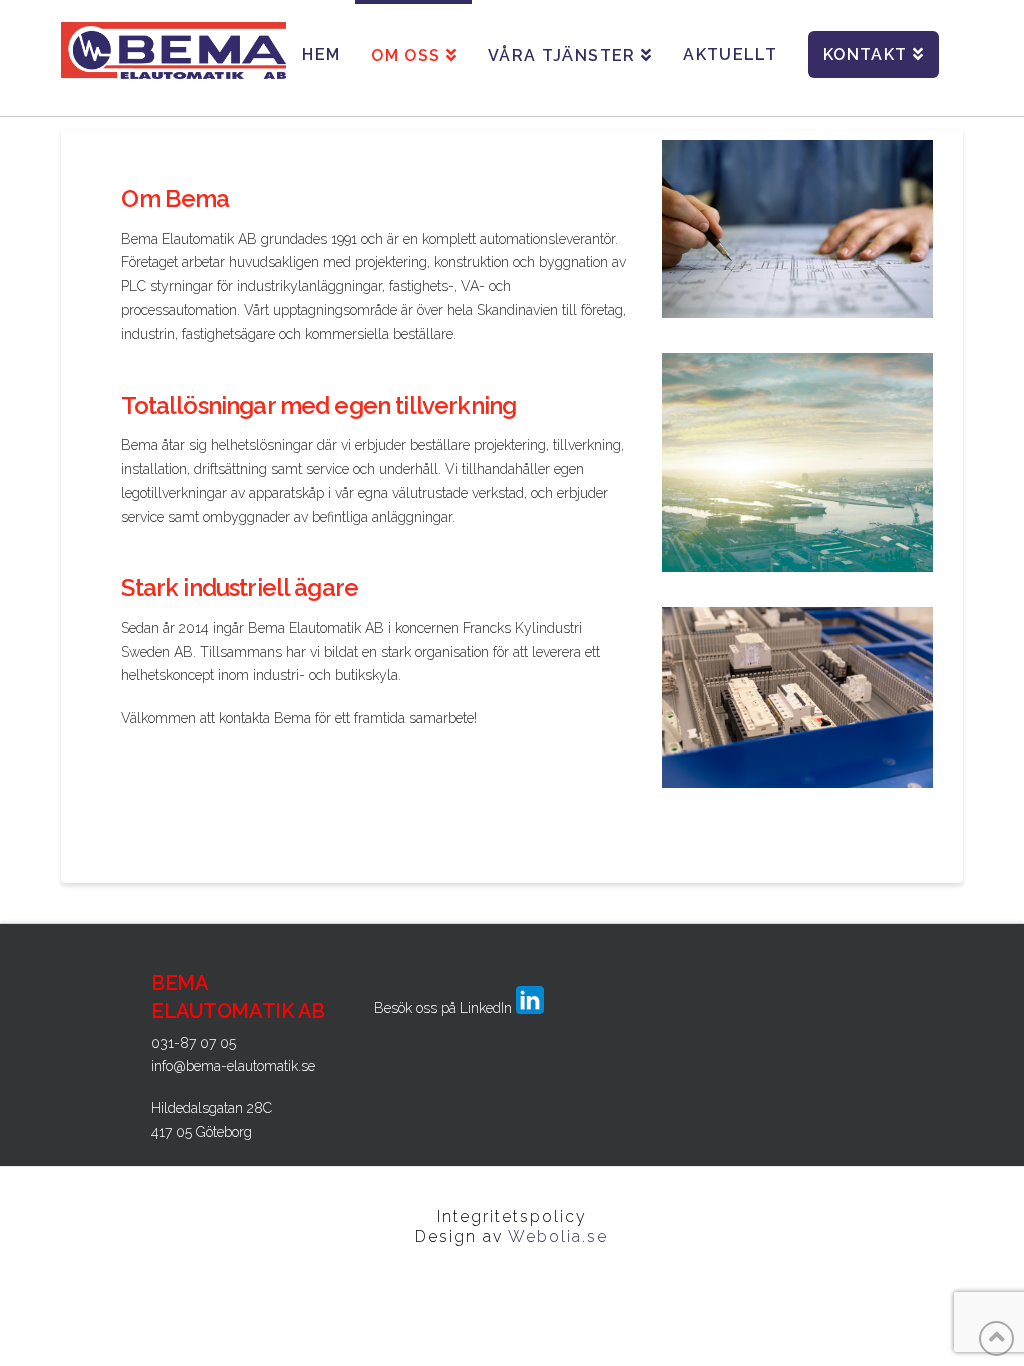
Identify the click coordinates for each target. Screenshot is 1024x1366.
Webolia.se (558, 1236)
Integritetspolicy (512, 1216)
